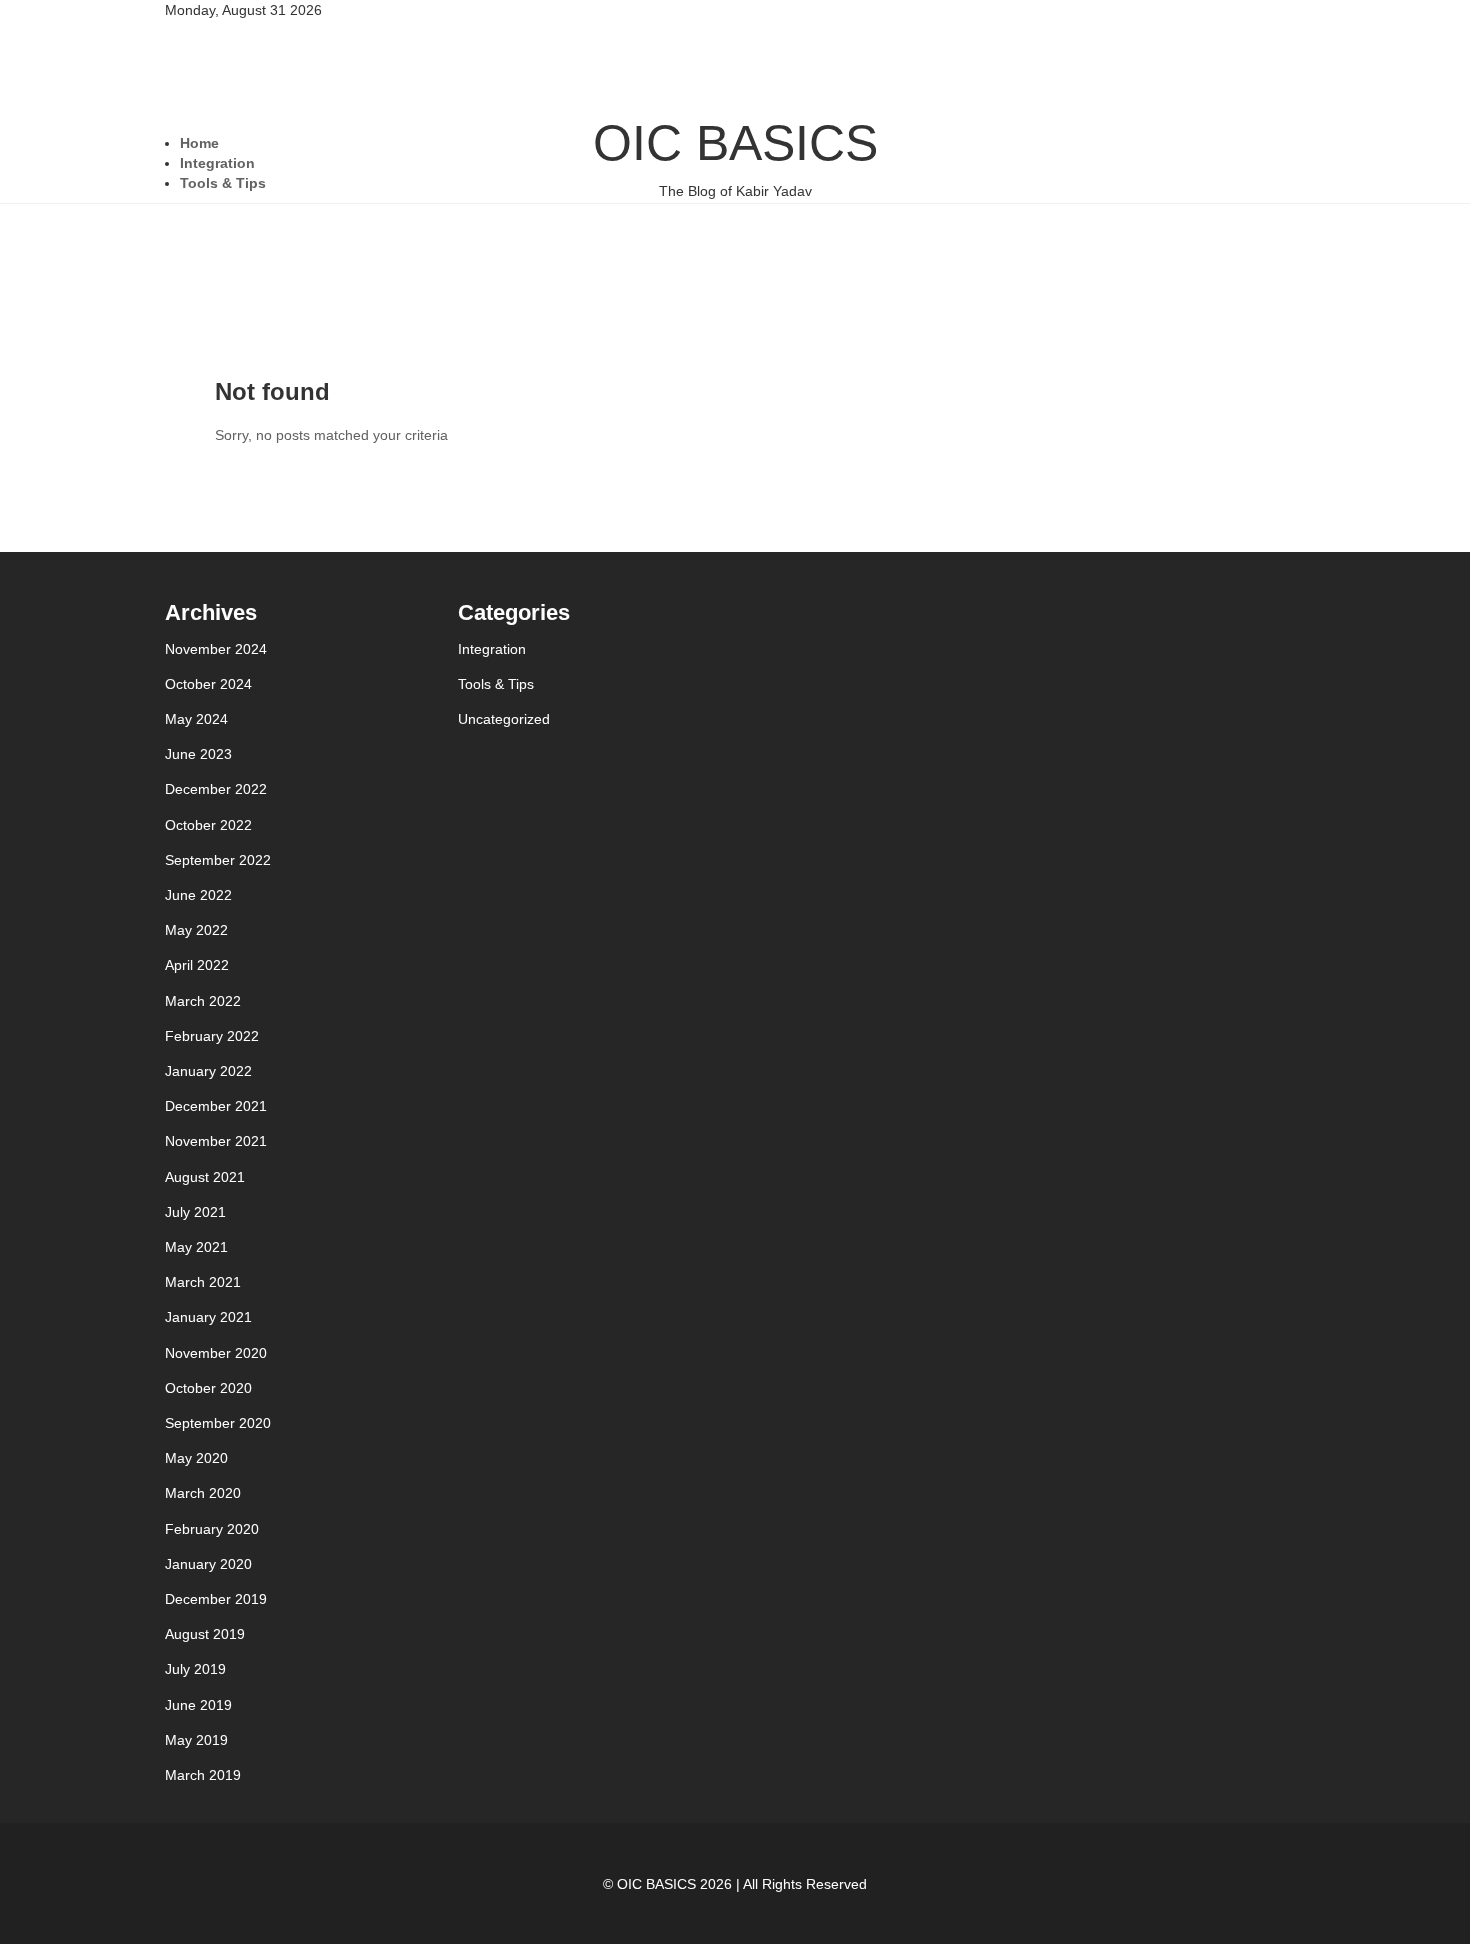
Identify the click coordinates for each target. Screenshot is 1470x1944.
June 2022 (198, 895)
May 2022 (196, 930)
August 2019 (205, 1634)
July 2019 (195, 1669)
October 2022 (208, 825)
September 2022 (218, 860)
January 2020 (208, 1564)
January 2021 (208, 1317)
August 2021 (205, 1177)
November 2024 (216, 649)
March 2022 (203, 1001)
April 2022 (197, 965)
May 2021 (196, 1247)
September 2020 (218, 1423)
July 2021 (195, 1212)
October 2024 (208, 684)
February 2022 (212, 1036)
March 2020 (203, 1493)
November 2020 (216, 1353)
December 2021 (216, 1106)
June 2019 (198, 1705)
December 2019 (216, 1599)
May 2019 (196, 1740)
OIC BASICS (735, 157)
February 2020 (212, 1529)
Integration (217, 163)
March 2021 (203, 1282)
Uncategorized (504, 719)
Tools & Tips (223, 183)
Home (199, 143)
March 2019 (203, 1775)
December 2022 (216, 789)
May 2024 (196, 719)
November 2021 (216, 1141)
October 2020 (208, 1388)
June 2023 (198, 754)
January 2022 (208, 1071)
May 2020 (196, 1458)
